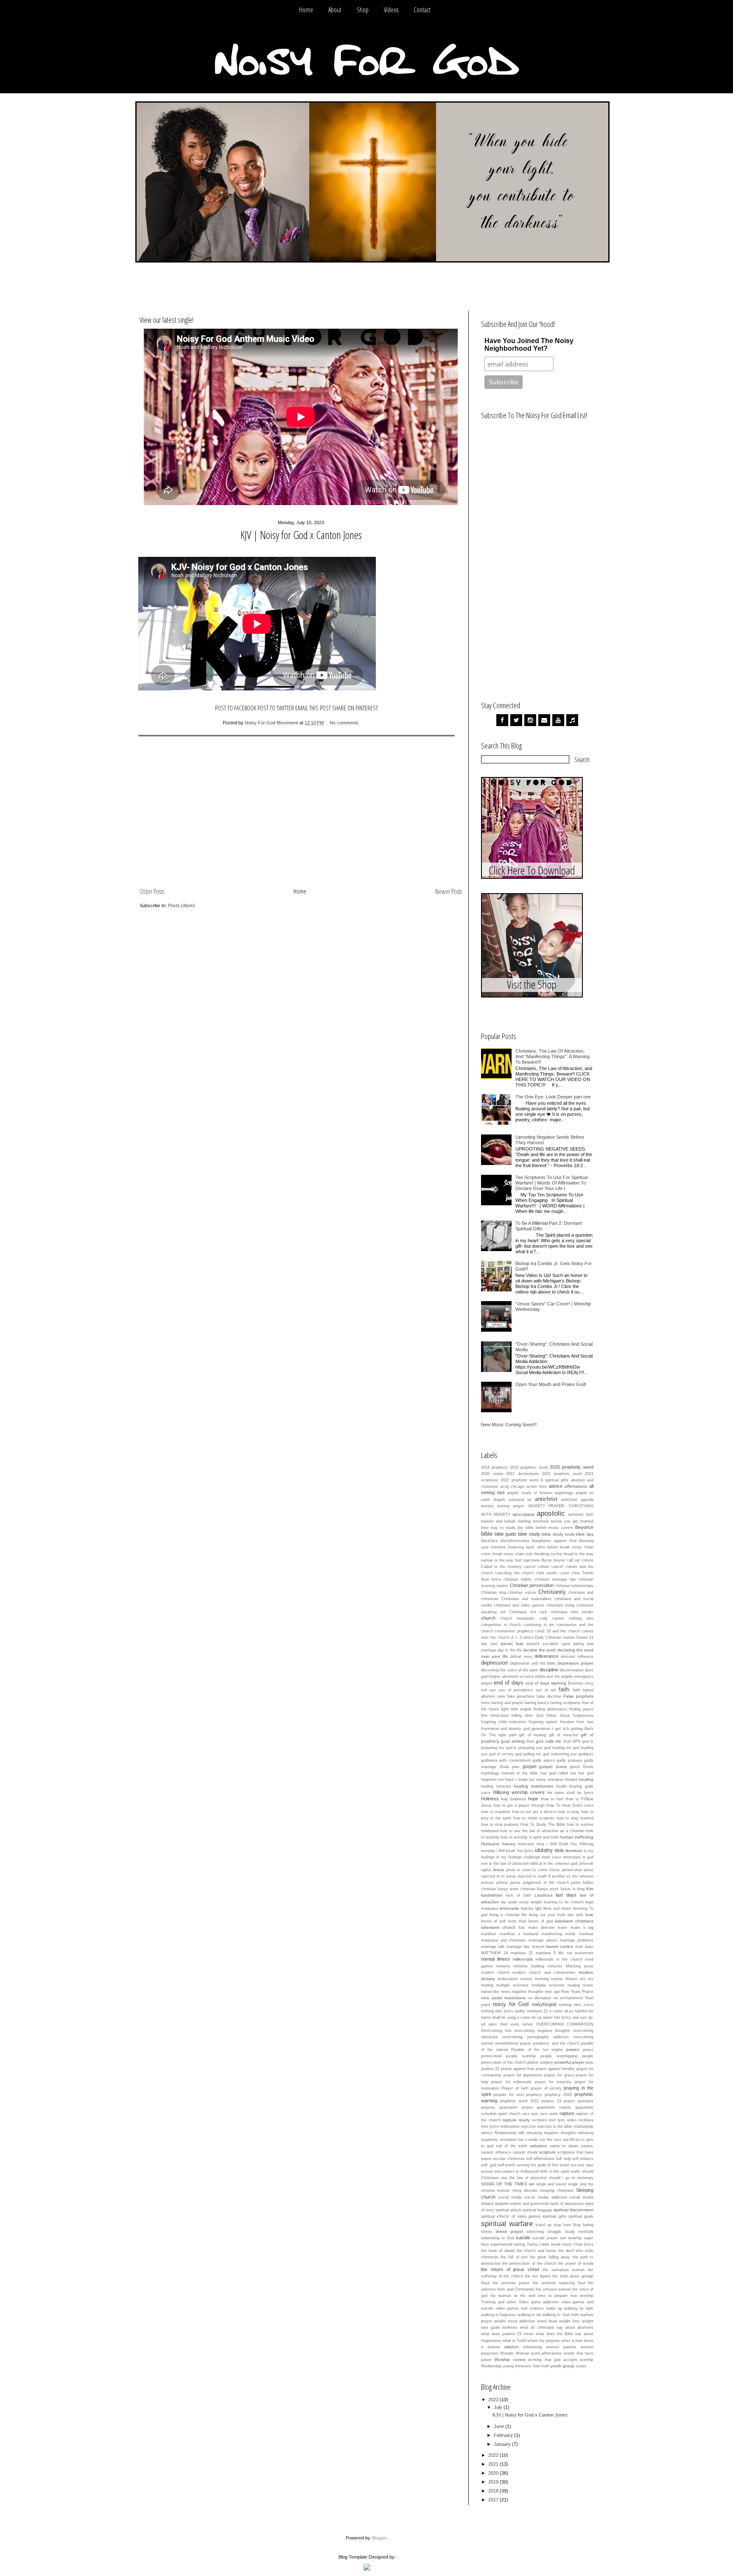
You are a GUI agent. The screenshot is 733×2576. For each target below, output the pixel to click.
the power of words (576, 2263)
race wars (549, 2114)
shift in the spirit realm (560, 2171)
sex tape (586, 2165)
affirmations (576, 1486)
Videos (391, 10)
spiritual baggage (537, 2210)
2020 (494, 2473)
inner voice (551, 1857)
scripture (547, 2152)
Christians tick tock (528, 1612)
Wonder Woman (515, 2353)
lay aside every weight (522, 1902)
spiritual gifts (554, 2216)
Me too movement (576, 1953)
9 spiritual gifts (555, 1480)
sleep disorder (525, 2190)
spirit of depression (567, 2204)
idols (560, 1850)
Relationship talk (510, 2133)
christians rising (561, 1605)
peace (588, 2050)
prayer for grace (559, 2075)
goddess (586, 1754)
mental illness (495, 1959)
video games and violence (520, 2308)
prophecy (534, 2095)
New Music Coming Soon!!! (509, 1425)
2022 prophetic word (519, 1480)
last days (566, 1895)
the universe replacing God (559, 2283)
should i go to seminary (571, 2178)
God (530, 1741)
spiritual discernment (574, 2210)
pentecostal (491, 2056)
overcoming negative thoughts (542, 2031)
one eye (580, 2017)
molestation (508, 1979)
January (503, 2444)
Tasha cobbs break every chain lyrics (560, 2244)
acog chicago (512, 1486)
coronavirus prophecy (514, 1631)
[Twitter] (516, 720)
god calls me (549, 1741)
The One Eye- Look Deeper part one (553, 1097)
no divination (540, 1998)
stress (487, 2232)
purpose (488, 2107)
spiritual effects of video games (511, 2216)
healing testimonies (533, 1786)
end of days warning (546, 1683)
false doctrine (549, 1696)
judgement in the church (546, 1883)
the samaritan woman (564, 2270)
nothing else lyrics (497, 2011)
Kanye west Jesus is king (561, 1889)
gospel (529, 1766)
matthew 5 (546, 1953)
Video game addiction (539, 2302)
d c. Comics (522, 1637)
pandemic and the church (556, 2043)
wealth (500, 2321)
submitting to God (498, 2238)
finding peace (581, 1709)
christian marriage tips (555, 1579)
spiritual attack (508, 2210)
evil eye (488, 1690)
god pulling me (528, 1754)
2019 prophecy (494, 1467)
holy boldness (513, 1799)
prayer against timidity (555, 2069)
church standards (517, 1618)
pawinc (573, 2049)
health (561, 1786)
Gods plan (510, 1767)
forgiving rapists (543, 1722)
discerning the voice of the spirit (509, 1670)
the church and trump (537, 2251)
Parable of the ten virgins (537, 2050)
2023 (494, 2400)
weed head (547, 2321)
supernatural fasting (508, 2244)
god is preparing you (524, 1748)
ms (583, 1979)
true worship (582, 2296)
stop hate (562, 2225)
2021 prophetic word (562, 1474)
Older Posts (152, 891)
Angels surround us (512, 1500)
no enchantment (568, 1998)
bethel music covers (554, 1528)
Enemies (576, 1683)
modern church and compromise (544, 1973)
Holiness (490, 1799)
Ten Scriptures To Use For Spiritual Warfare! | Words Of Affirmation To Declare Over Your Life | (551, 1183)
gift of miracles (564, 1735)
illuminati (574, 1851)
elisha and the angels (554, 1676)
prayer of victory (546, 2088)
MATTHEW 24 (494, 1953)
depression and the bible (533, 1663)
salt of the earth (512, 2146)
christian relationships (574, 1586)
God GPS (572, 1741)
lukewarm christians (574, 1921)
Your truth (541, 2366)
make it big (582, 1928)
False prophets (578, 1696)
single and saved (551, 2184)
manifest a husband (519, 1934)
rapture (567, 2113)
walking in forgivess (498, 2315)
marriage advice (543, 1940)
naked (486, 1992)
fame (485, 1703)
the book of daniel (498, 2251)
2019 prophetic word (529, 1467)
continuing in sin (539, 1625)
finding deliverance (550, 1709)
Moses (571, 1979)
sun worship (571, 2238)
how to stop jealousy (500, 1824)
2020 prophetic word (572, 1467)
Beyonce (584, 1527)
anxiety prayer (511, 1506)
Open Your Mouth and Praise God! (551, 1384)
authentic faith (581, 1514)
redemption (510, 2126)
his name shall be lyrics (571, 1793)
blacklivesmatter (515, 1541)
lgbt (539, 1908)
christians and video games (519, 1605)
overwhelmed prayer (513, 2043)
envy (589, 1683)
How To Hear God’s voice (570, 1805)
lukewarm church (498, 1927)
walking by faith (579, 2308)
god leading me (558, 1748)
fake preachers (521, 1696)
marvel (538, 1947)
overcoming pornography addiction (536, 2037)
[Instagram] (530, 720)
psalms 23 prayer (558, 2101)
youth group (562, 2366)
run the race (550, 2140)
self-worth (506, 2165)
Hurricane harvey (498, 1844)
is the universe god (560, 1864)
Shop (363, 10)
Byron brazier (554, 1560)
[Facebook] (502, 720)
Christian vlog (494, 1593)
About (335, 10)
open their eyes (504, 2024)
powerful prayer (569, 2062)
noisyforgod (544, 2004)
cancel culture (537, 1567)
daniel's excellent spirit (548, 1644)
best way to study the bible (507, 1528)
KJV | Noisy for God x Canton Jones (301, 535)
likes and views (557, 1908)
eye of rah (546, 1690)
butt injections (527, 1560)
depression (494, 1663)
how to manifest (496, 1812)
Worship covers (510, 2359)
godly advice (544, 1760)
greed (575, 1767)
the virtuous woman (553, 2289)
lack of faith (519, 1895)
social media (510, 2197)
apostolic (551, 1513)
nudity (520, 2011)
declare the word (539, 1650)
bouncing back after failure (533, 1547)
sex (574, 2165)
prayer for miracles (553, 2082)
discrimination (572, 1670)
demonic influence (577, 1657)
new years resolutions (503, 1998)
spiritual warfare (507, 2224)
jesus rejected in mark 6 (529, 1876)
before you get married (572, 1521)
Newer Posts (449, 891)
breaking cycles (548, 1554)
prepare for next (509, 2095)
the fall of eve (514, 2257)
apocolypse (524, 1514)
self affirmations (540, 2159)
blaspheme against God (554, 1541)
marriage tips (518, 1947)
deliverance (546, 1656)
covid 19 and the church (557, 1631)
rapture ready (516, 2120)
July (499, 2407)
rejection (528, 2126)
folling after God (527, 1715)
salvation (539, 2146)
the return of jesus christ (510, 2269)
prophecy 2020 (558, 2095)
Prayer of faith (515, 2088)
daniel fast (512, 1644)
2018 (494, 2491)
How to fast (552, 1799)
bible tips (585, 1534)
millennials (523, 1959)
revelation (508, 2140)
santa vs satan (564, 2146)
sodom (502, 2203)
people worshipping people (567, 2056)
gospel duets (553, 1767)
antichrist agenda (577, 1500)
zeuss (581, 2366)
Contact (422, 10)
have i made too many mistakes (534, 1780)
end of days (509, 1683)
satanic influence (496, 2152)
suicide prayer (545, 2238)
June (499, 2426)
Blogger (379, 2538)
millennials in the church (559, 1959)
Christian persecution (532, 1585)
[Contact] (544, 720)
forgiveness (583, 1715)
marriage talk (493, 1947)
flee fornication (495, 1715)
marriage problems (577, 1940)
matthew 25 (522, 1953)
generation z (543, 1729)
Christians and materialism (526, 1599)
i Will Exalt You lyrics (515, 1851)
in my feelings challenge (518, 1857)
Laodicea (544, 1895)
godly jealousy (569, 1760)
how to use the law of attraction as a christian (542, 1831)
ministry (503, 1966)
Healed (571, 1780)
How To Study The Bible (543, 1824)
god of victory (501, 1754)
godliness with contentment (506, 1760)
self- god (489, 2165)
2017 (494, 2500)
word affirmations (547, 2353)
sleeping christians (557, 2190)
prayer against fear (518, 2069)
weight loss (569, 2321)
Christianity (552, 1592)
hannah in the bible (520, 1773)
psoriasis (586, 2101)
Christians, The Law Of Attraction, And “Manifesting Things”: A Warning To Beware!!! (553, 1056)
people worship (521, 2056)
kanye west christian (516, 1889)
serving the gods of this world (543, 2165)
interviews (572, 1857)
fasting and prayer (507, 1703)
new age (552, 1992)
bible (487, 1534)
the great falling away (550, 2257)
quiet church (509, 2114)
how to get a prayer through (519, 1805)
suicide (523, 2238)
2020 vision (492, 1474)
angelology (564, 1493)
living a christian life (508, 1915)
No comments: (345, 723)
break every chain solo (513, 1554)
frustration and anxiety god (505, 1729)
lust (522, 1928)
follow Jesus (558, 1715)
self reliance (583, 2159)
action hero (537, 1486)
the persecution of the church (529, 2263)
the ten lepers (537, 2276)
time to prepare (553, 2296)
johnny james (509, 1883)
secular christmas (509, 2159)
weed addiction (521, 2321)
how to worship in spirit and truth (530, 1837)
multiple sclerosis (512, 1985)
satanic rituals (525, 2152)
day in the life (510, 1650)
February (504, 2435)
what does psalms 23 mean (507, 2334)
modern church (495, 1973)
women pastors (561, 2347)
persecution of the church (504, 2062)
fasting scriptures (565, 1703)
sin (532, 2184)
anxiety (487, 1506)
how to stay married (575, 1818)
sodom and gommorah (529, 2204)
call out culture (580, 1560)
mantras (586, 1934)
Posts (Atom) (182, 905)
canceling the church (514, 1573)
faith (564, 1689)
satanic (587, 2146)
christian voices (522, 1593)
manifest (489, 1934)
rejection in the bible (555, 2126)
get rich (562, 1729)
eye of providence (516, 1690)
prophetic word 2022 (519, 2101)
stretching (535, 2232)
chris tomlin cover (553, 1573)
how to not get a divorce (534, 1812)
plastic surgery (540, 2062)
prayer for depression (523, 2075)
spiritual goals (581, 2216)
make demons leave (548, 1928)
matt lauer (584, 1947)
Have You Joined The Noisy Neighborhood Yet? (529, 345)
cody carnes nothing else (567, 1618)
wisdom (512, 2347)
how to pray (569, 1812)
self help (563, 2159)
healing (586, 1779)
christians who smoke (572, 1612)
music (588, 1985)
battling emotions (533, 1521)
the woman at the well (513, 2296)
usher (511, 2302)
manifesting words (559, 1934)
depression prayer (575, 1663)
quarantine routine (554, 2107)
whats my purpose (544, 2341)
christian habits (518, 1579)
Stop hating (583, 2225)
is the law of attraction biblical (516, 1864)
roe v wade (528, 2140)
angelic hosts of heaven (530, 1493)
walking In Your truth (561, 2315)
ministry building (529, 1966)
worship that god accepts (553, 2360)
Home (306, 10)
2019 (494, 2482)
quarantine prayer (516, 2107)
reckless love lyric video (554, 2120)
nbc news (501, 1992)
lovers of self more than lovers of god (517, 1921)
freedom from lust (577, 1722)
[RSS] (572, 720)
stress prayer (509, 2231)
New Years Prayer (577, 1992)
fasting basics (537, 1703)
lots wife (575, 1915)
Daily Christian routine (555, 1637)
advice (556, 1486)
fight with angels (516, 1709)
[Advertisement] (301, 818)
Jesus (498, 1870)
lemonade (509, 1908)
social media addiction (546, 2197)
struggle (554, 2232)
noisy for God (511, 2004)
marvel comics (559, 1946)
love (589, 1915)
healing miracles (496, 1786)
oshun (527, 2024)
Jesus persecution (566, 1870)
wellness (510, 2327)
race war (530, 2114)
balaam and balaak (498, 1521)
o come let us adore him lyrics (544, 2017)
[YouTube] (558, 720)
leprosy (527, 1908)
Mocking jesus (580, 1966)
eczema (527, 1676)
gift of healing (533, 1735)
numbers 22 (537, 2011)
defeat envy (521, 1657)
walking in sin (529, 2315)
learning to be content (564, 1902)
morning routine (549, 1979)
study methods (579, 2232)
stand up (543, 2225)
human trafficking (577, 1837)
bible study (529, 1534)
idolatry (544, 1850)
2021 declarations (523, 1474)
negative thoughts (527, 1992)
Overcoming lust (496, 2031)
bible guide (506, 1534)
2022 (494, 2455)
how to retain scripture (534, 1818)
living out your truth (547, 1915)
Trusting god (493, 2302)
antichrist (546, 1499)
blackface (490, 1541)
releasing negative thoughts (551, 2133)
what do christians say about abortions (557, 2327)
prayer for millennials (511, 2082)
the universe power (511, 2283)
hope (533, 1799)
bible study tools (558, 1534)
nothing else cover (576, 2005)
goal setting (513, 1741)
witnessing (533, 2347)
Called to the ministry (501, 1567)
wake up (554, 2308)
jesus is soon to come (527, 1870)
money (526, 1979)
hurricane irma (531, 1844)
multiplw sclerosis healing (556, 1985)
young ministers (517, 2366)
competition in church (501, 1625)
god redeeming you (560, 1754)
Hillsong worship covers (519, 1792)
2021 (494, 2464)
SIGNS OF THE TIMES (504, 2184)
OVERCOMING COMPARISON (565, 2024)
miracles (555, 1966)
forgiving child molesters (504, 1722)
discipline (549, 1670)
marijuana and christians (504, 1940)
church (488, 1618)
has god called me (558, 1773)
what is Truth (514, 2341)
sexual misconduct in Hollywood (510, 2171)
